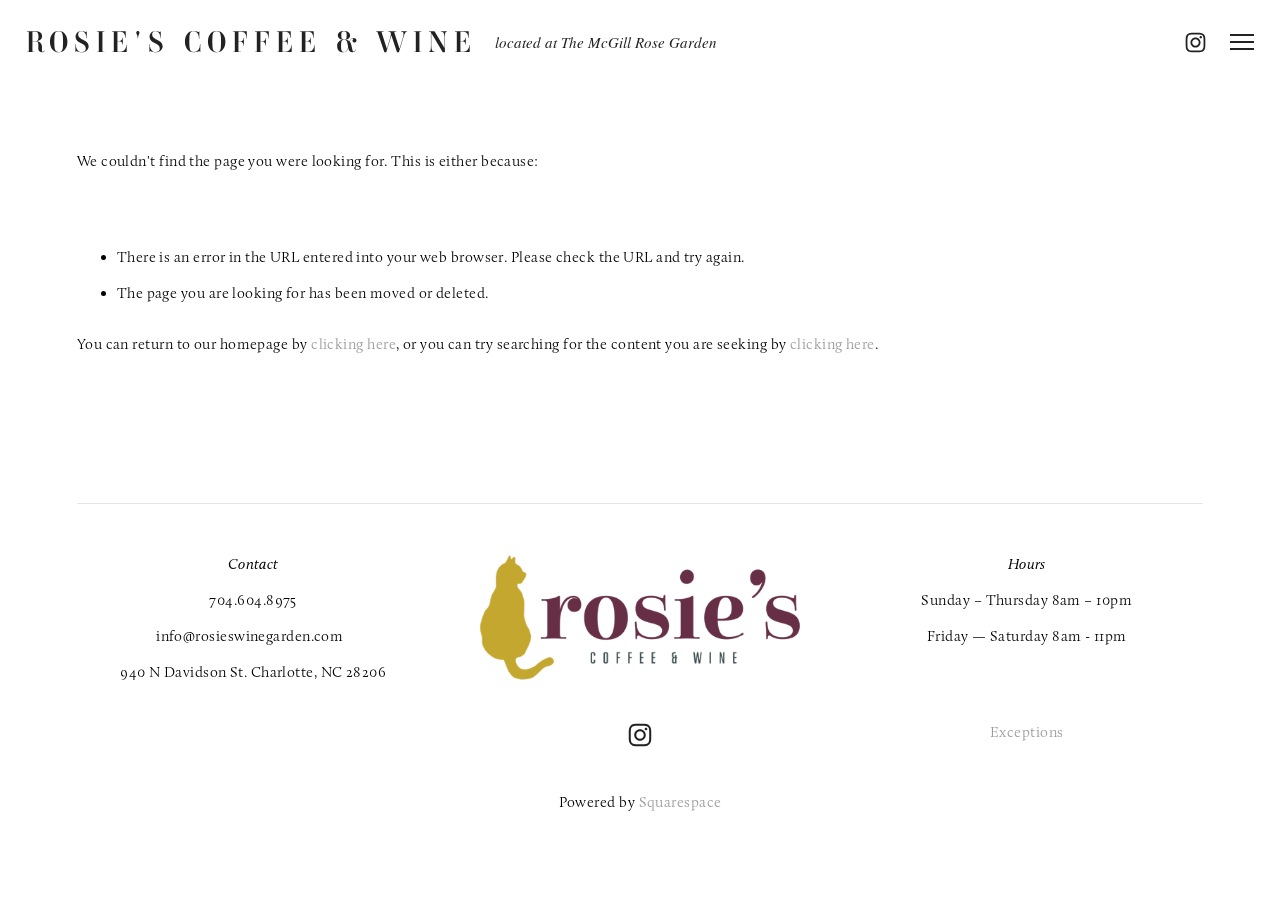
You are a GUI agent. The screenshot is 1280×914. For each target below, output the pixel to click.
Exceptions (1027, 732)
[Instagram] (640, 735)
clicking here (353, 344)
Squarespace (680, 802)
